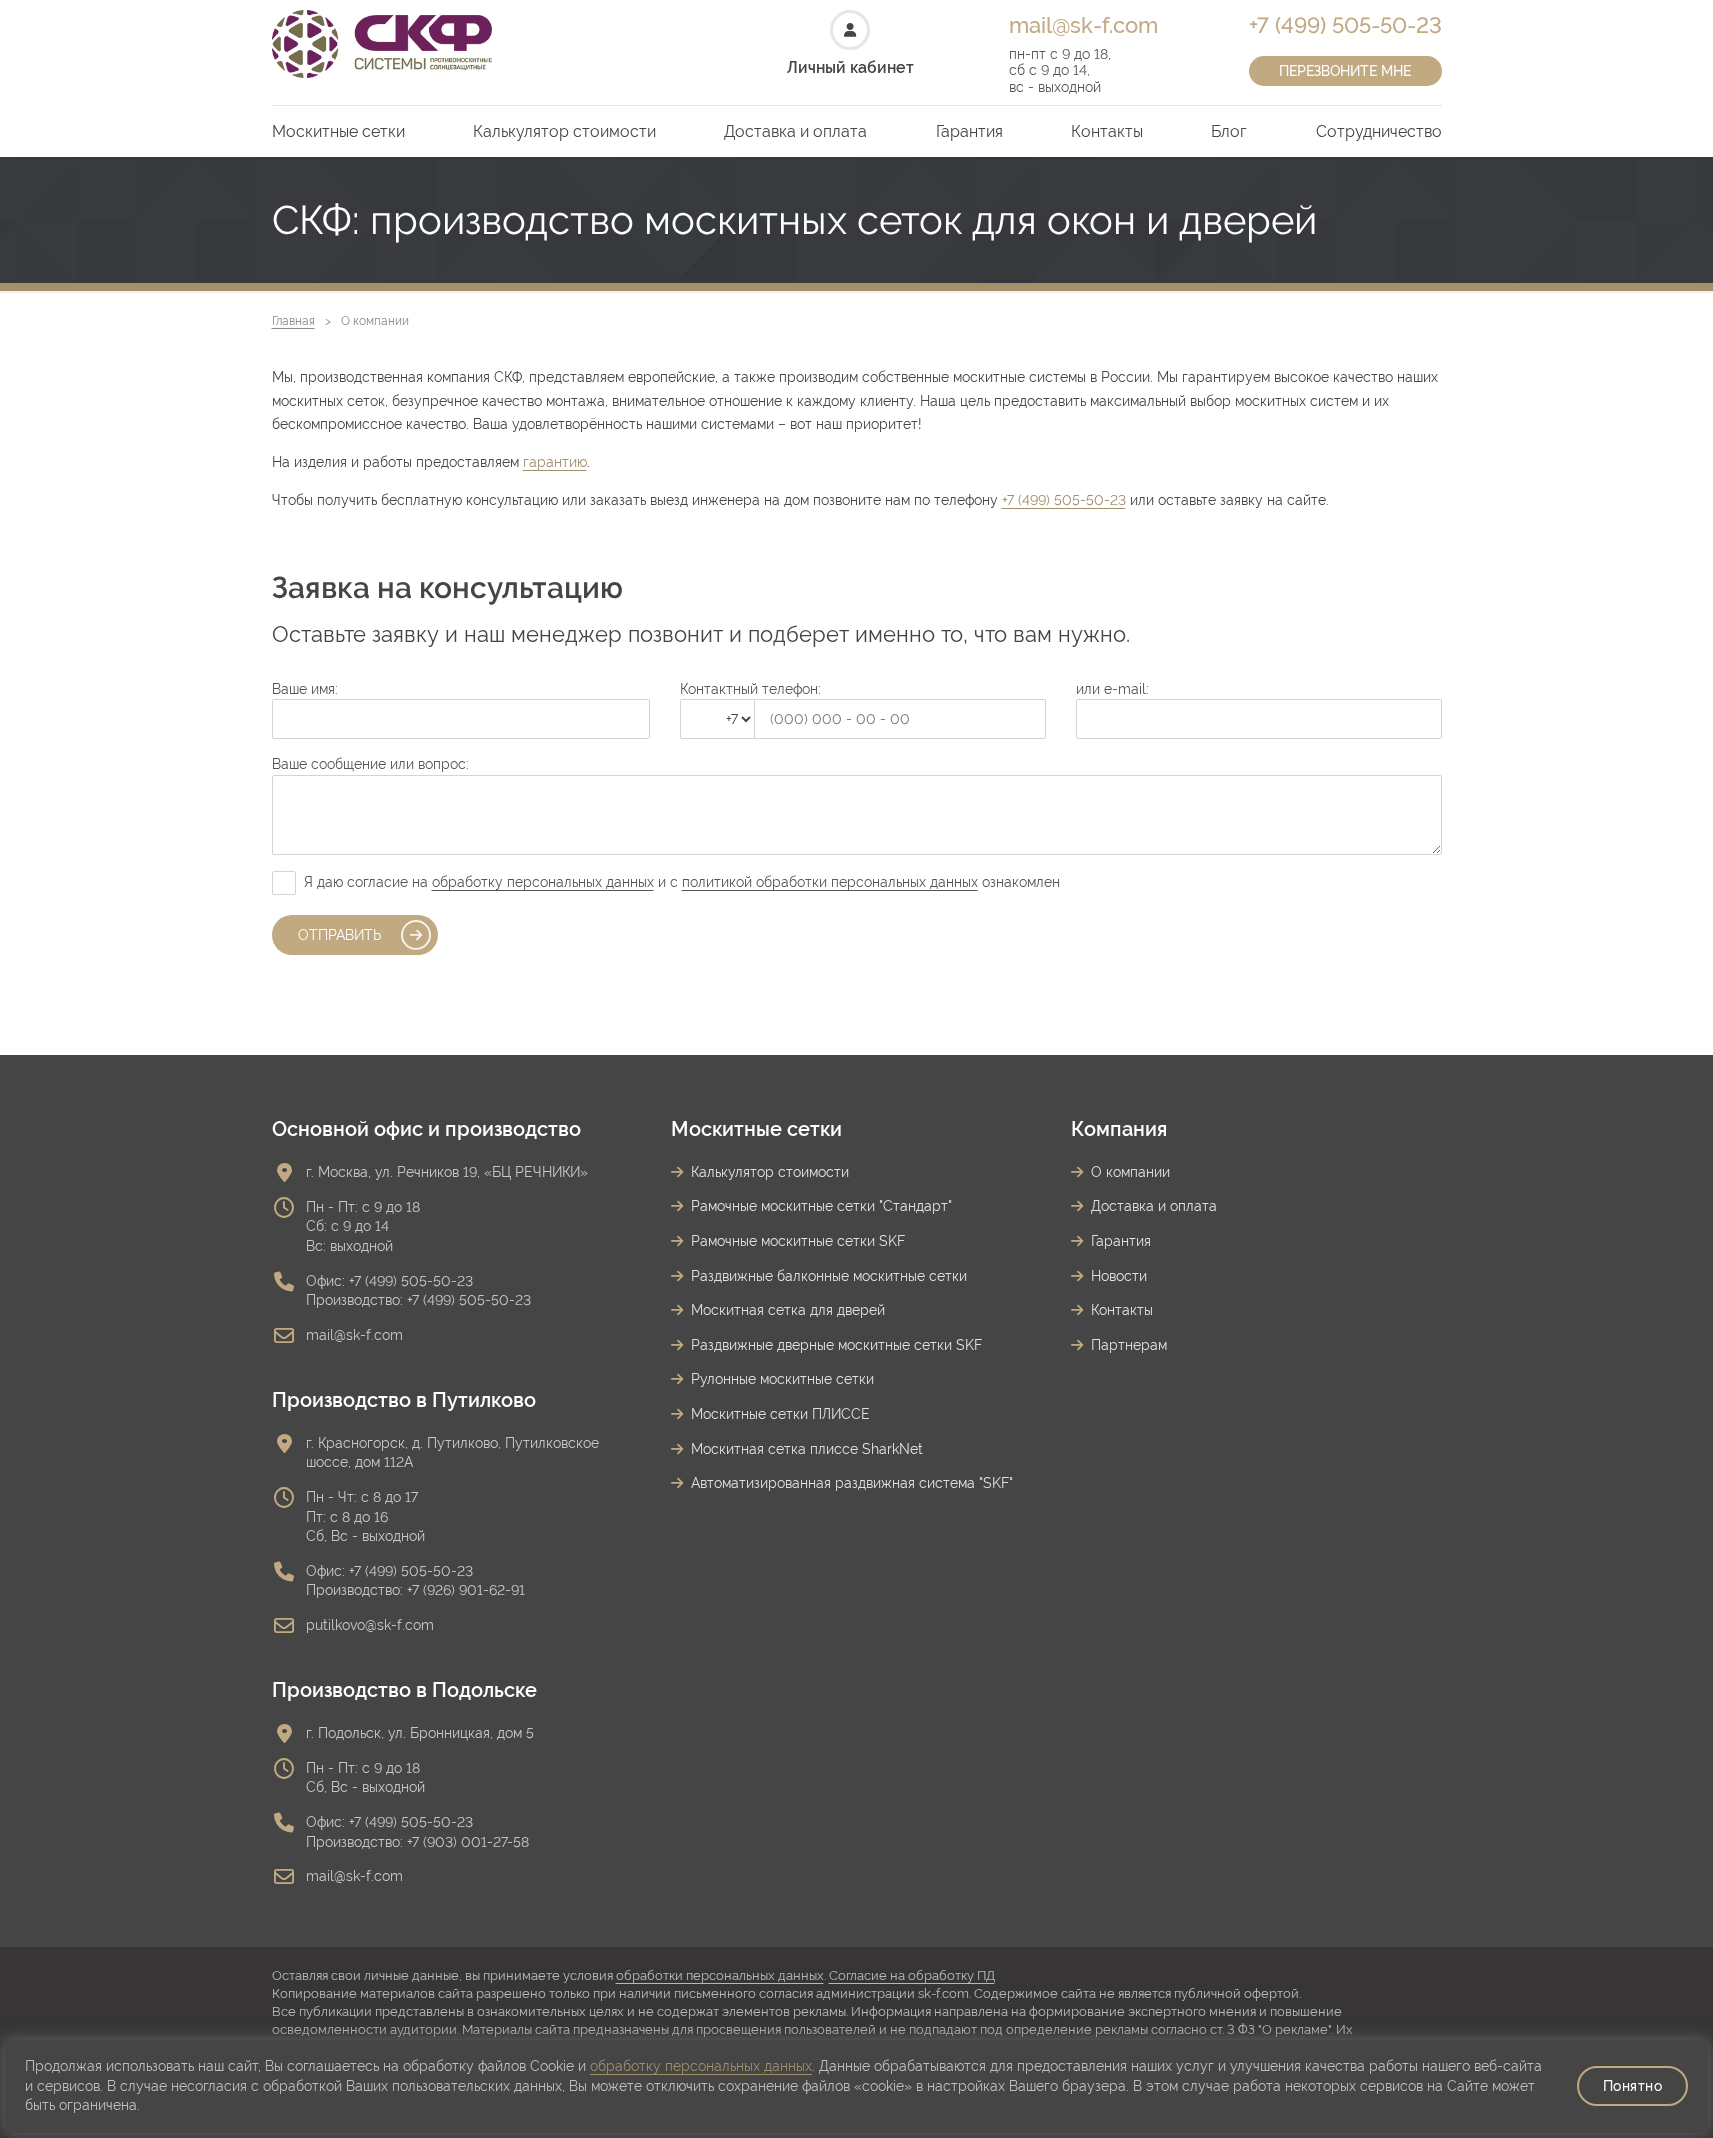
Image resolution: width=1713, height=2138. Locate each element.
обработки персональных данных (720, 1975)
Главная (293, 321)
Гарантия (969, 131)
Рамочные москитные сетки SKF (798, 1241)
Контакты (1107, 131)
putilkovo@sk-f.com (370, 1625)
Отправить (339, 935)
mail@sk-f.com (1083, 25)
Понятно (1633, 2086)
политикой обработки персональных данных (830, 882)
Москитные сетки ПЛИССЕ (780, 1414)
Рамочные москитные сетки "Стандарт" (821, 1206)
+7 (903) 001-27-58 (468, 1842)
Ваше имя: (305, 689)
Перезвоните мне (1345, 71)
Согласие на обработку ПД (912, 1975)
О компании (1130, 1172)
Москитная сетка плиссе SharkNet (807, 1449)
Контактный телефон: (750, 689)
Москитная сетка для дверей (788, 1310)
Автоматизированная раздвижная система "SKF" (852, 1483)
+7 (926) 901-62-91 (466, 1590)
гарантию (555, 462)
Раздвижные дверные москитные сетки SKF (836, 1345)
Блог (1229, 131)
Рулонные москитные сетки (782, 1379)
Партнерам (1129, 1345)
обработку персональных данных (543, 882)
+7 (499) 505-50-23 (1345, 25)
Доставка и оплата (795, 131)
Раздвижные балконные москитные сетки (829, 1276)
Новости (1119, 1276)
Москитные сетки (338, 131)
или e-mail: (1112, 689)
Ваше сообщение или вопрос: (370, 764)
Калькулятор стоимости (564, 131)
